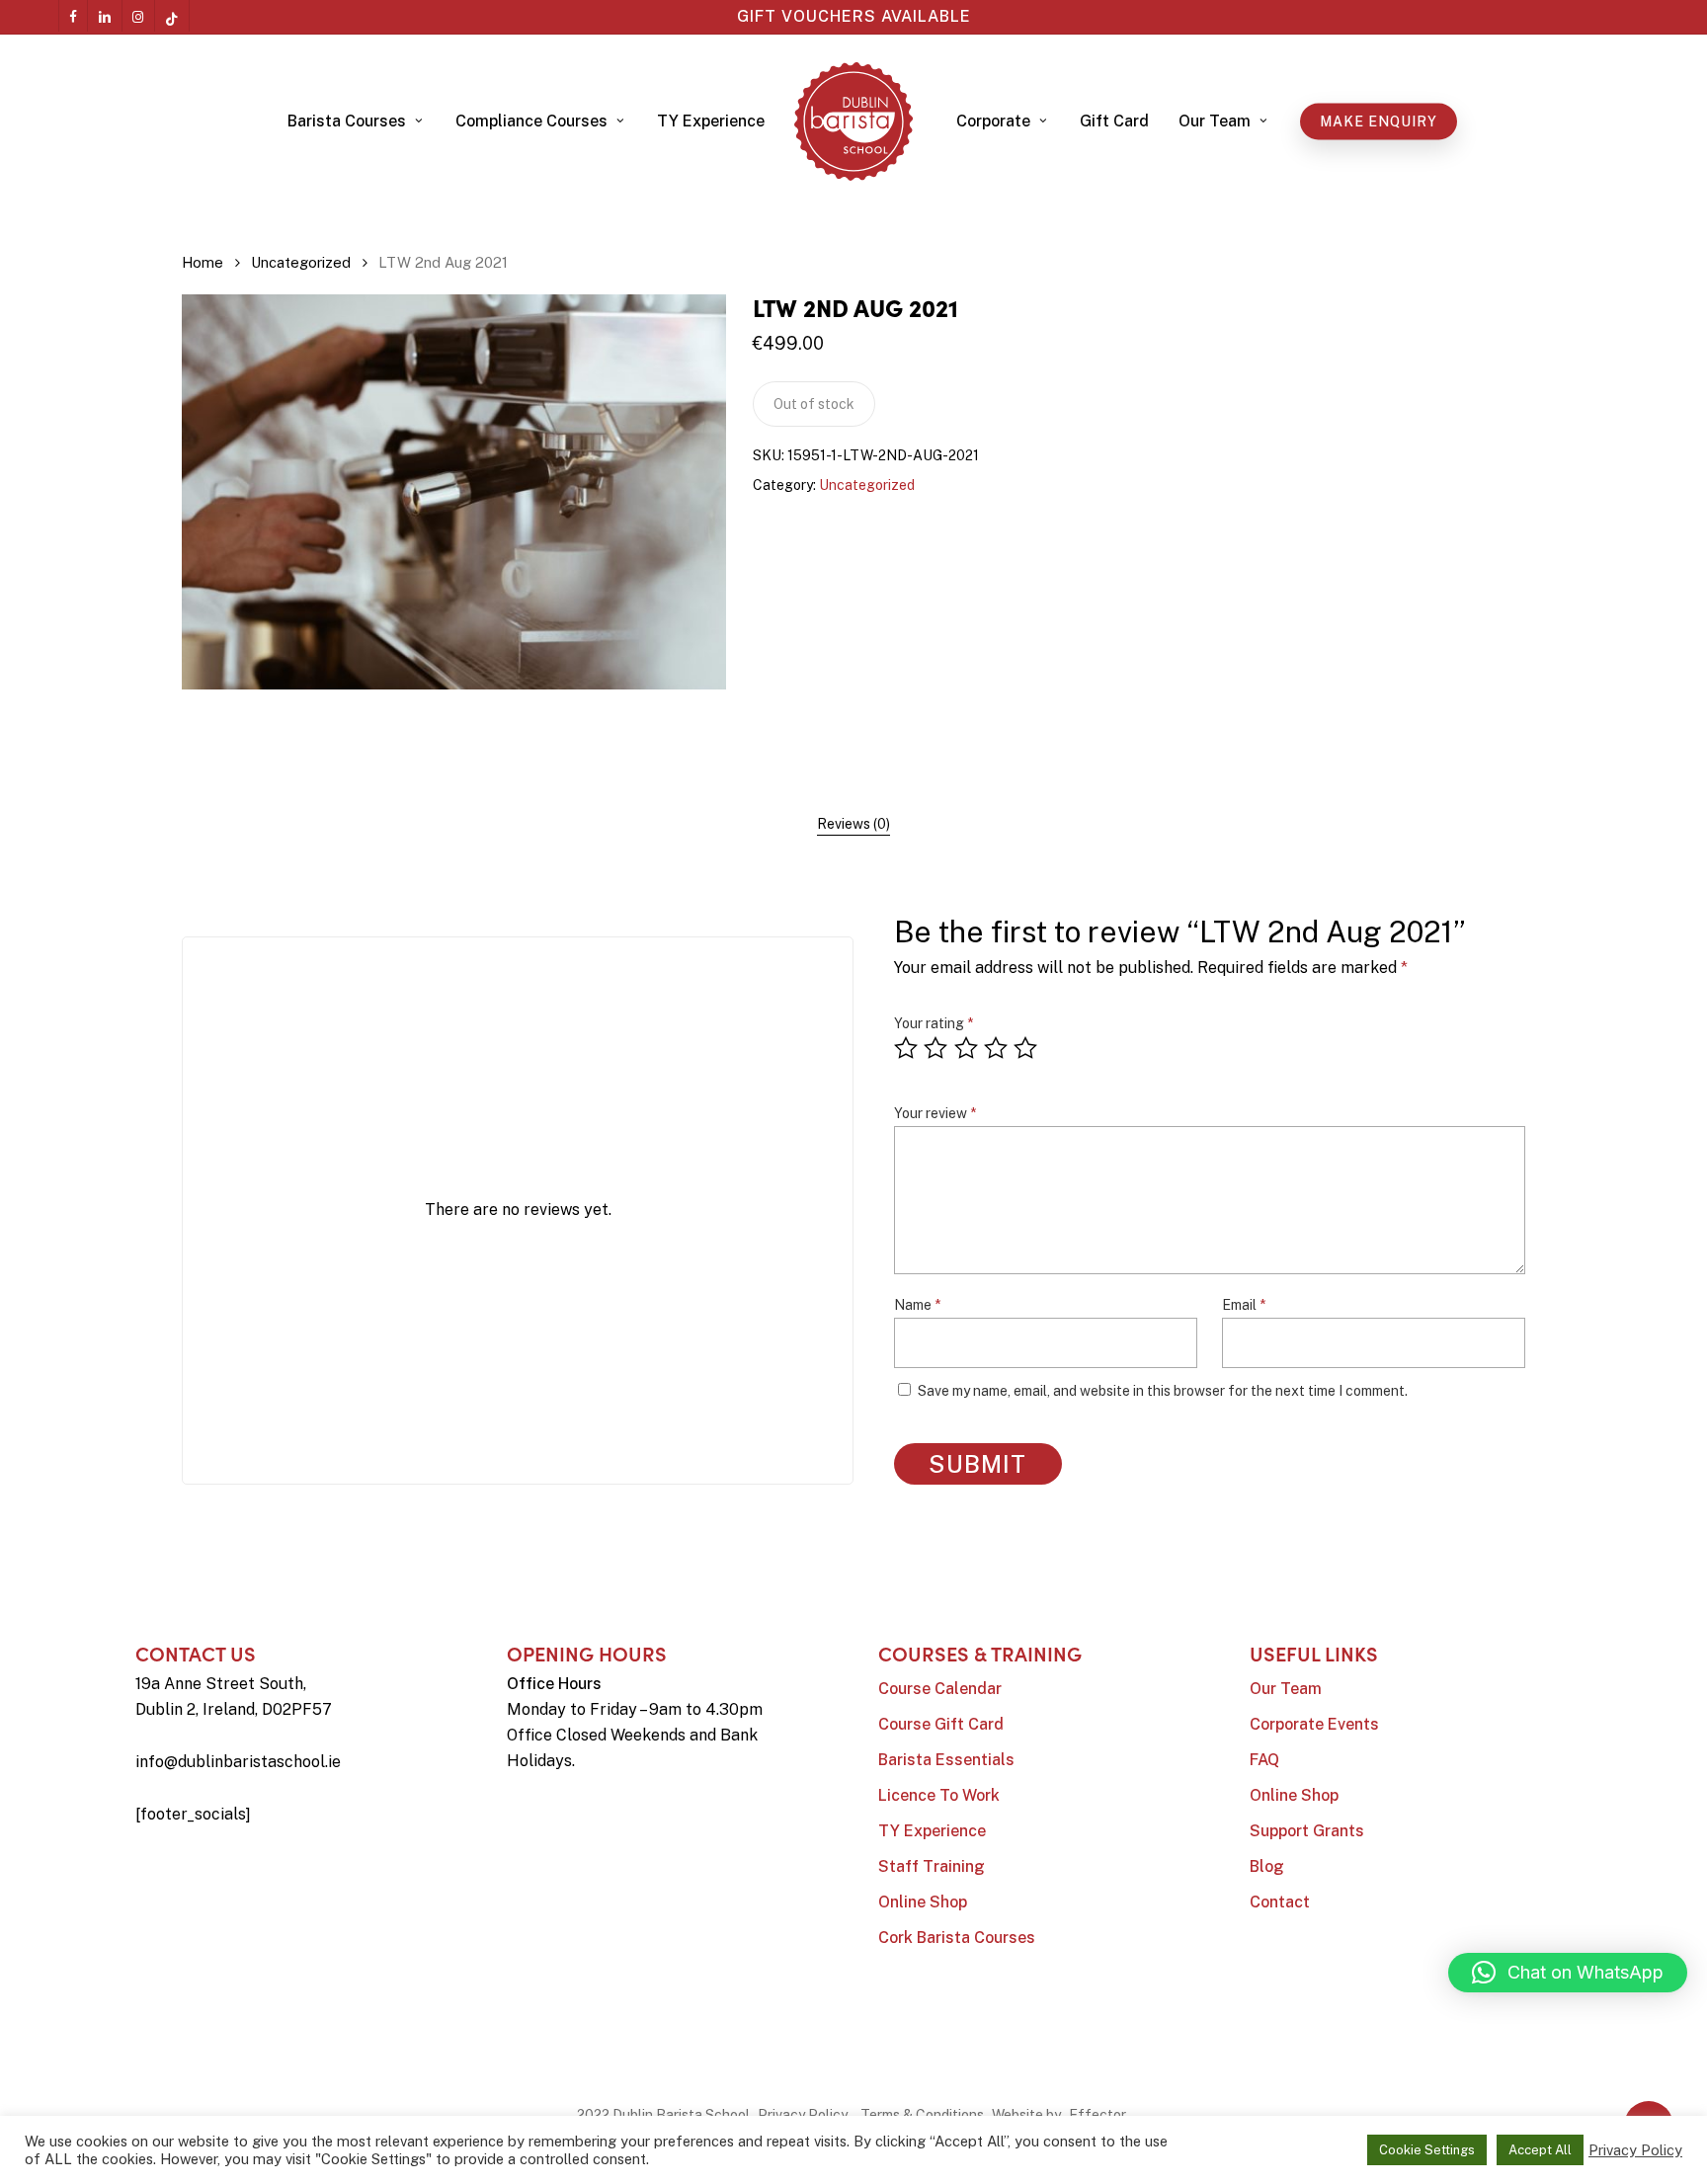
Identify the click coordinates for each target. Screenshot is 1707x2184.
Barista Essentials (946, 1760)
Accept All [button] (1540, 2150)
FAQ (1264, 1760)
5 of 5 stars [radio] (1026, 1048)
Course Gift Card (941, 1724)
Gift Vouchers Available (854, 16)
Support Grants (1307, 1831)
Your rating (934, 1023)
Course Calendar (940, 1689)
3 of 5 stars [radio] (967, 1048)
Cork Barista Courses (957, 1938)
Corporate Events (1314, 1724)
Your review (935, 1113)
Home (203, 262)
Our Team (1286, 1689)
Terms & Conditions (922, 2115)
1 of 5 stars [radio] (907, 1048)
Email (1244, 1305)
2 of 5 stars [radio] (936, 1048)
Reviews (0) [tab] (853, 824)
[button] (1568, 1973)
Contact (1280, 1902)
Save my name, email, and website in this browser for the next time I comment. (1163, 1391)
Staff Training (932, 1866)
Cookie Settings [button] (1427, 2150)
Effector (1097, 2115)
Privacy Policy (803, 2115)
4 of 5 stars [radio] (997, 1048)
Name (917, 1305)
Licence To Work (939, 1795)
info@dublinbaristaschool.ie (238, 1762)
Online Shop (923, 1902)
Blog (1267, 1866)
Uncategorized (301, 262)
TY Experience (932, 1831)
